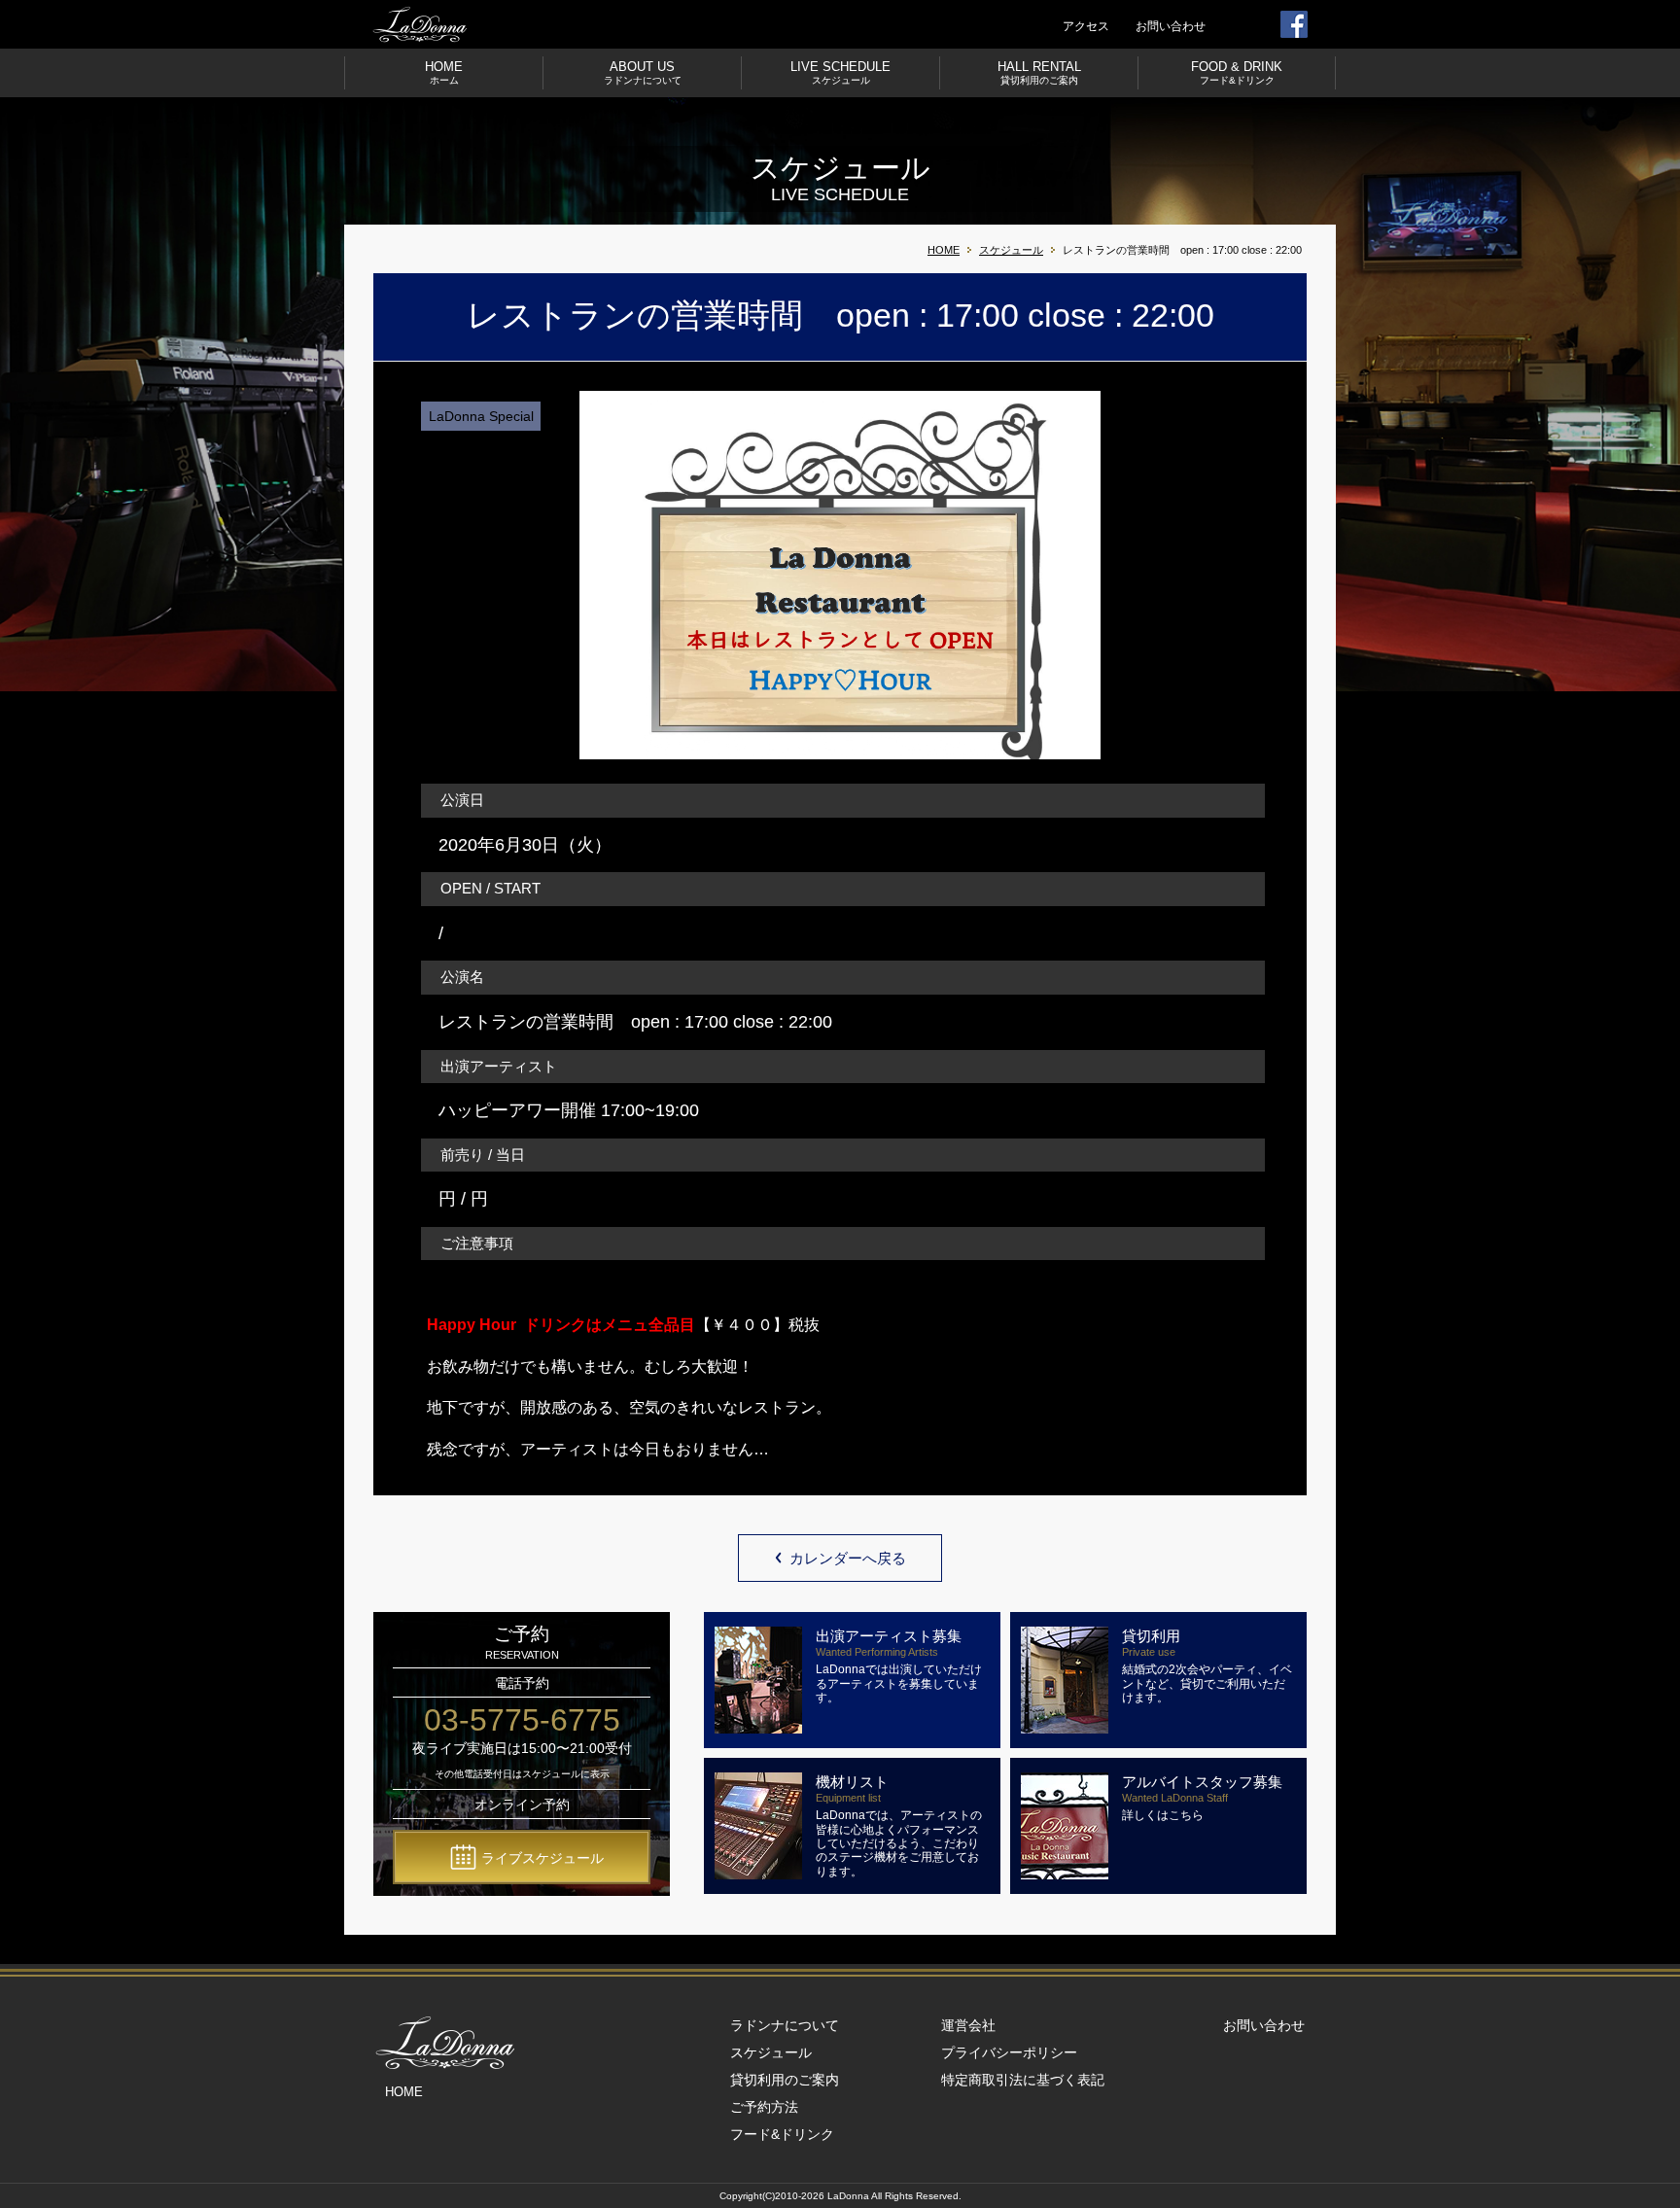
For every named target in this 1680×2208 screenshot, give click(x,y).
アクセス (1086, 26)
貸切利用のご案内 (785, 2080)
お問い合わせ (1171, 26)
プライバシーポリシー (1009, 2052)
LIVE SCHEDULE (840, 72)
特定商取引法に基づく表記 (1023, 2080)
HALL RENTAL (1039, 72)
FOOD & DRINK (1237, 72)
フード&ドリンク (782, 2134)
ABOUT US (643, 72)
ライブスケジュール (542, 1858)
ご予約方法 (764, 2107)
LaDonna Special (481, 416)
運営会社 (968, 2025)
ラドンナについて (785, 2025)
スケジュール (1011, 250)
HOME (444, 72)
